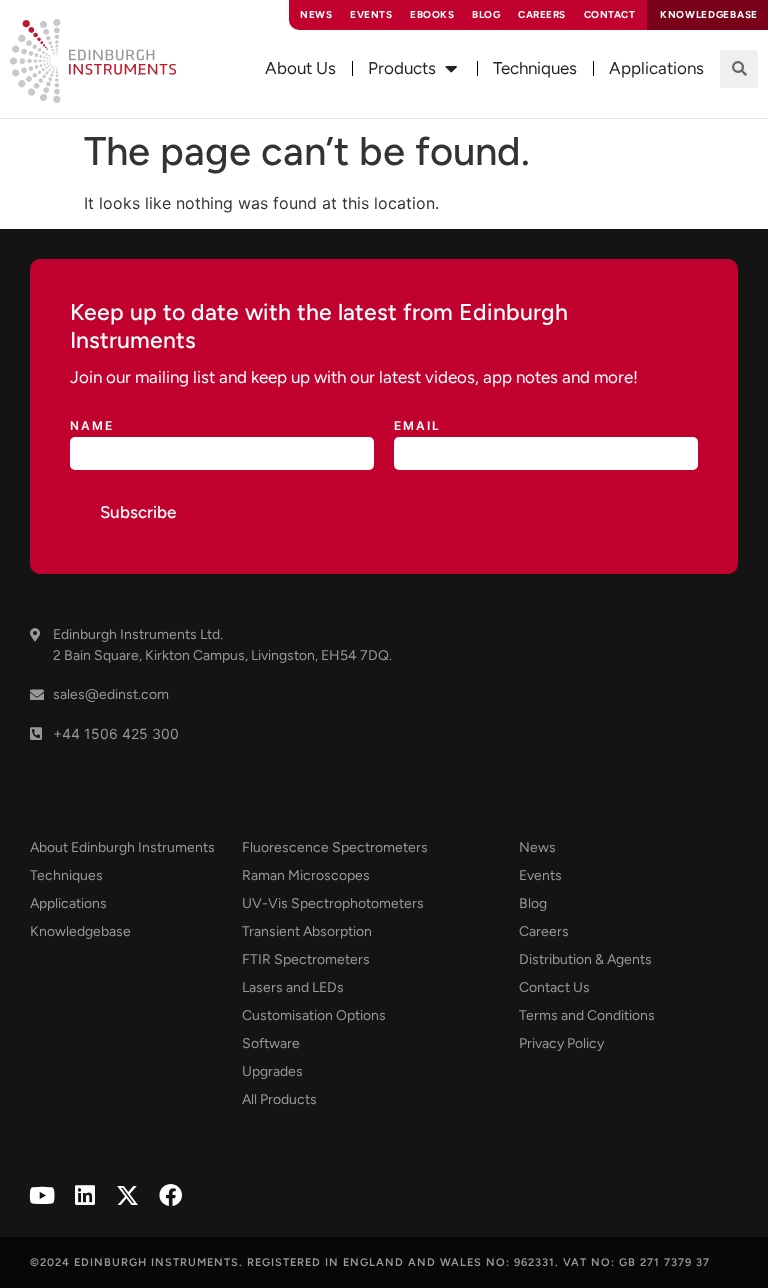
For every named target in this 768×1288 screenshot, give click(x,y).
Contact (610, 14)
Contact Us (554, 987)
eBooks (432, 14)
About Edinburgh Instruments (122, 847)
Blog (486, 14)
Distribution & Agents (585, 959)
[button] (739, 69)
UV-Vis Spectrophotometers (333, 903)
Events (371, 14)
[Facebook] (170, 1195)
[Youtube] (41, 1195)
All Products (279, 1099)
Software (271, 1043)
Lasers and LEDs (293, 987)
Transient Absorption (307, 931)
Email (417, 426)
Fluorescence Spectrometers (335, 847)
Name (92, 426)
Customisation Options (314, 1015)
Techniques (66, 875)
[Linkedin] (84, 1195)
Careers (542, 14)
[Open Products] (451, 69)
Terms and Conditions (587, 1015)
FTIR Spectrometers (306, 959)
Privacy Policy (561, 1043)
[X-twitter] (127, 1195)
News (316, 14)
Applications (68, 903)
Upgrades (272, 1071)
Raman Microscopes (306, 875)
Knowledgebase (80, 931)
